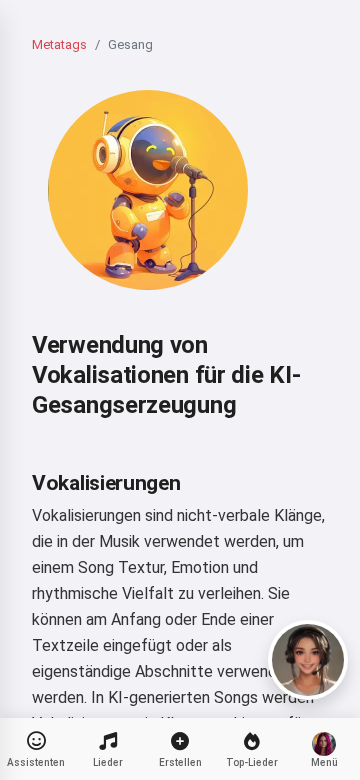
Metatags (59, 44)
